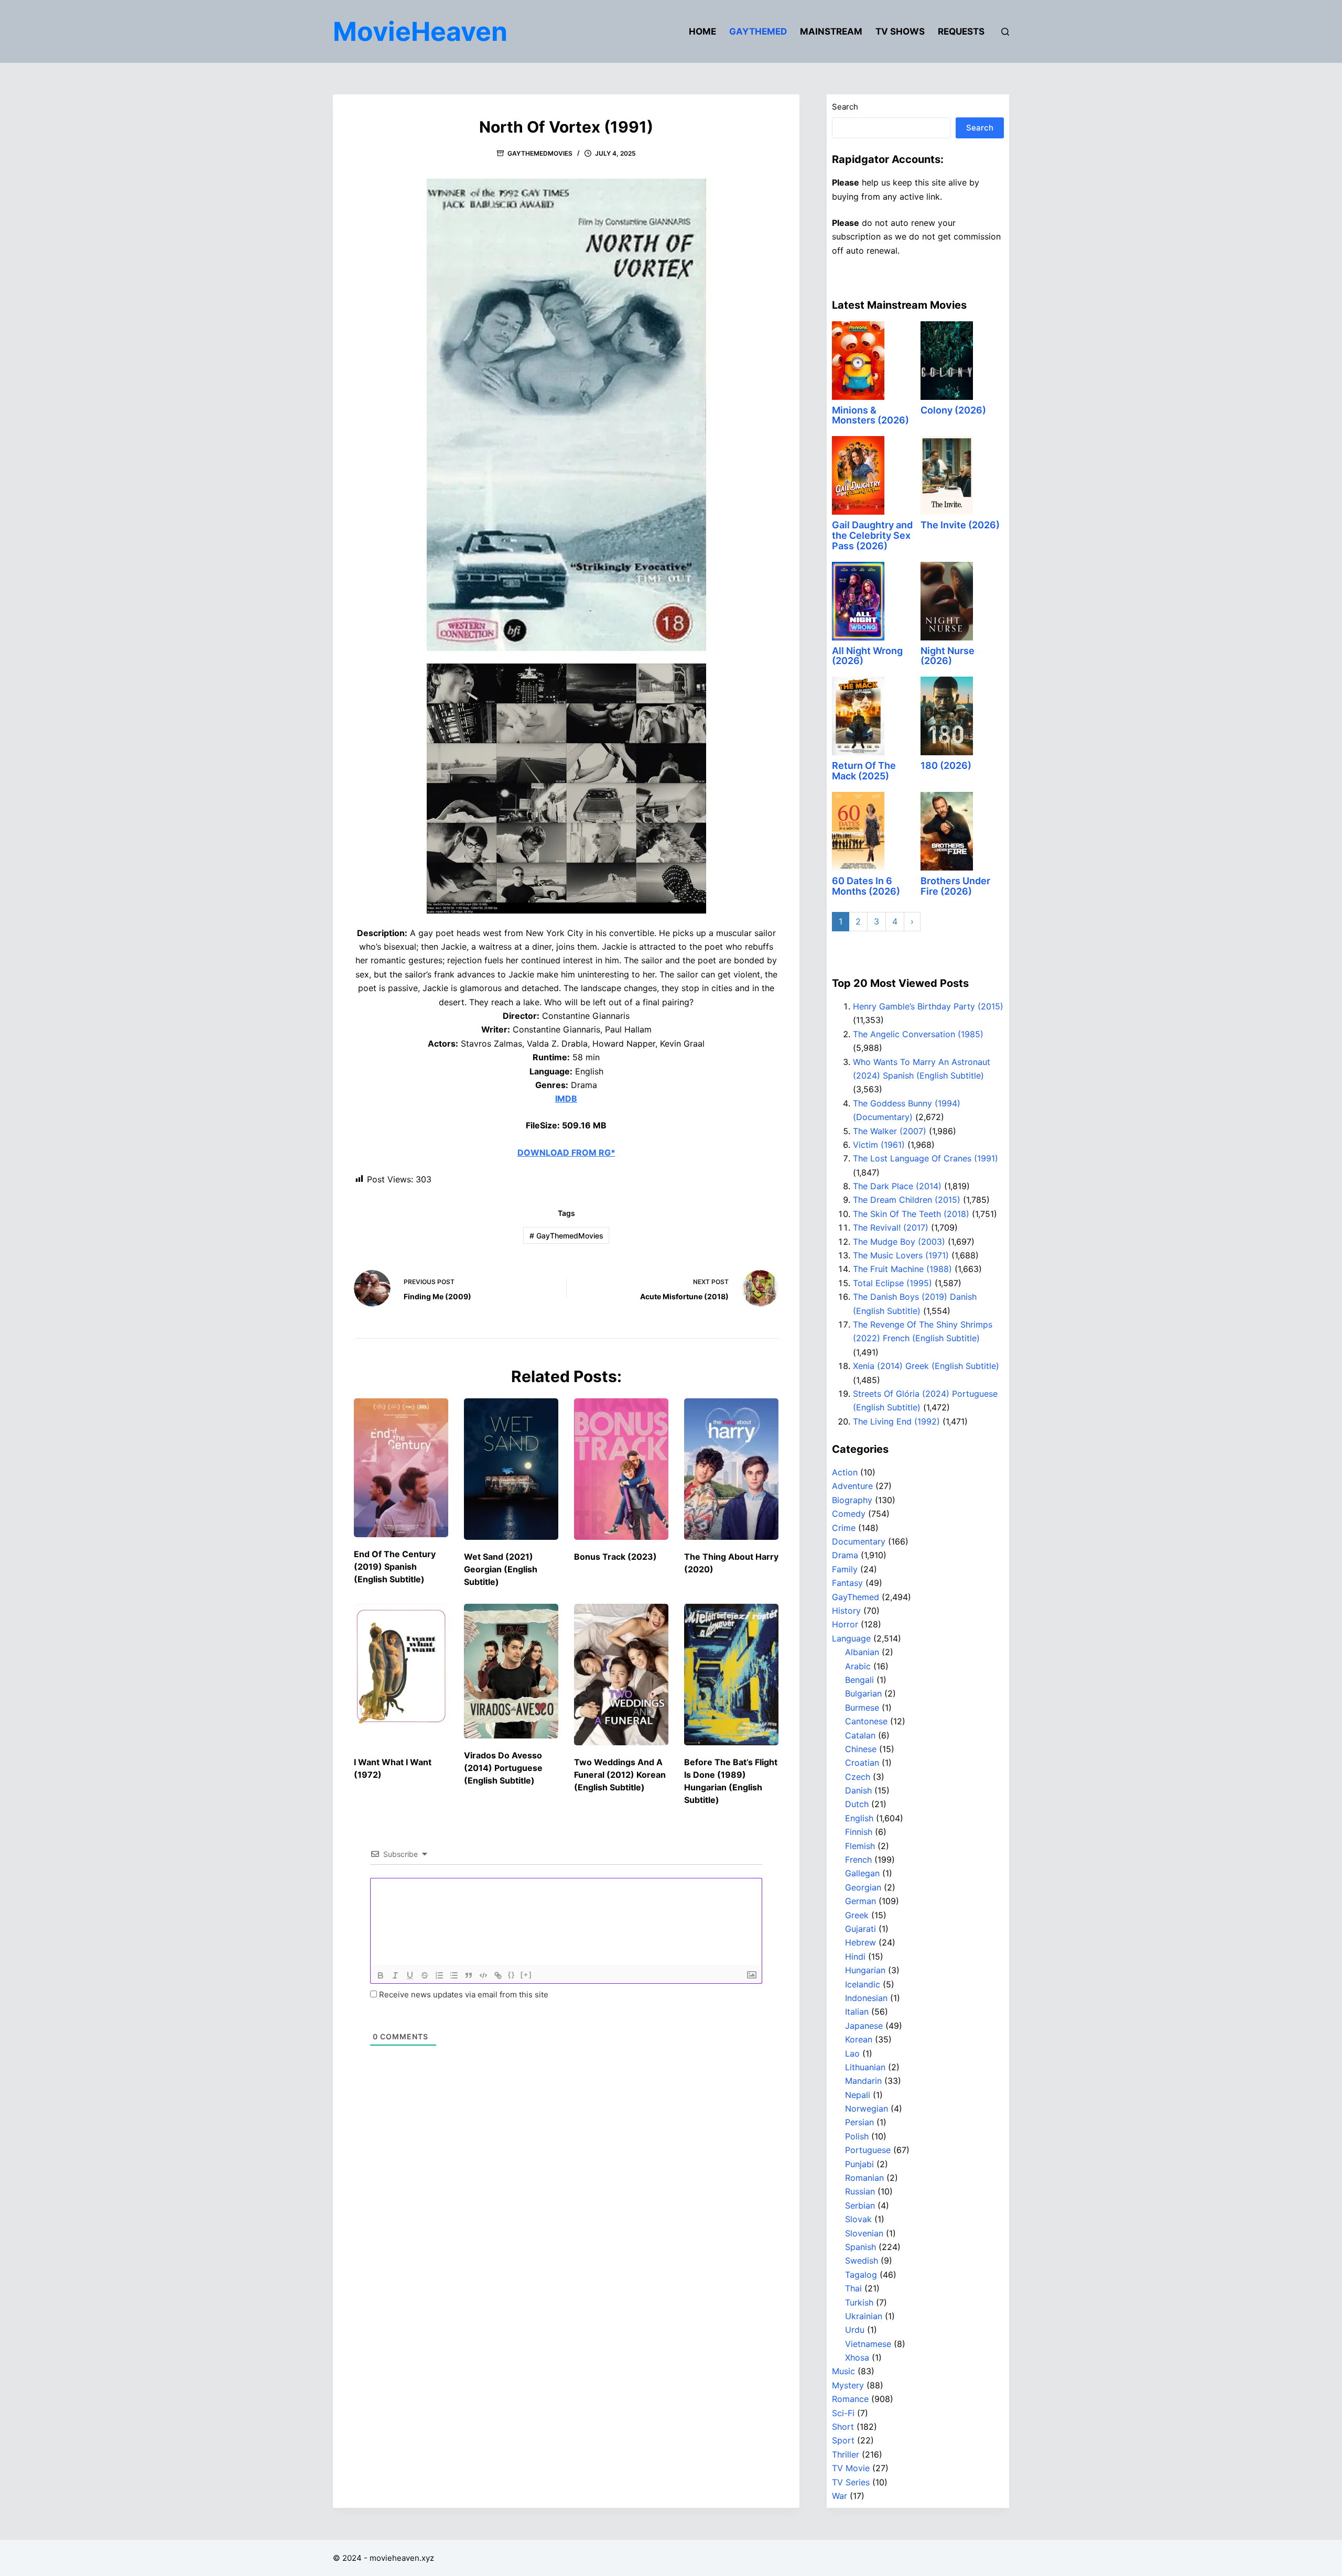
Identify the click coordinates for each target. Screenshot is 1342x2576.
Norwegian (867, 2108)
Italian (857, 2012)
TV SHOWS (900, 31)
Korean (859, 2039)
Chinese (861, 1749)
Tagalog (861, 2275)
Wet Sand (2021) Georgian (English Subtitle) (501, 1569)
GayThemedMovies (540, 153)
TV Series (851, 2482)
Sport (843, 2440)
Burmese (862, 1708)
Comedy (849, 1514)
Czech (858, 1777)
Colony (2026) (953, 410)
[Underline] (410, 1975)
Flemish (860, 1846)
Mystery (848, 2385)
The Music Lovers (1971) (901, 1255)
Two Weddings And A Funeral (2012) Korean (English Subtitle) (620, 1775)
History (846, 1611)
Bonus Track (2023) (615, 1557)
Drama (845, 1555)
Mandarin (863, 2081)
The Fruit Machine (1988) (902, 1269)
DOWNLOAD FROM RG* (566, 1153)
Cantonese (866, 1721)
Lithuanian (865, 2067)
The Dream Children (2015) (907, 1200)
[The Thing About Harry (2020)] (731, 1469)
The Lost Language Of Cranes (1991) (926, 1158)
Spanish (861, 2247)
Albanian (862, 1652)
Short (843, 2427)
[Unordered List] (454, 1975)
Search (845, 107)
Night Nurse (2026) (948, 656)
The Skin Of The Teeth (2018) (911, 1214)
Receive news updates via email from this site (463, 1995)
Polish (857, 2136)
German (861, 1901)
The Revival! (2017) (891, 1227)
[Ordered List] (439, 1975)
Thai (853, 2288)
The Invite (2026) (960, 525)
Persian (859, 2122)
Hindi (855, 1957)
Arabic (858, 1666)
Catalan (860, 1735)
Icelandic (863, 1984)
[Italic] (395, 1975)
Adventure (852, 1486)
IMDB (566, 1099)
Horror (845, 1624)
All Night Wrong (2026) (867, 656)
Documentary (859, 1541)
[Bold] (381, 1975)
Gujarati (861, 1929)
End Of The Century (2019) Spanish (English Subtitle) (395, 1567)
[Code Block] (483, 1975)
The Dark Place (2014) (897, 1186)
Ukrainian (864, 2316)
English (859, 1818)
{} (512, 1975)
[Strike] (425, 1975)
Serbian (860, 2205)
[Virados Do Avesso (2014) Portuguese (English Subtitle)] (511, 1671)
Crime (844, 1528)
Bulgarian (863, 1693)
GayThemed (758, 31)
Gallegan (862, 1873)
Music (843, 2371)
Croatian (862, 1763)
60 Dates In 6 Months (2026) (866, 886)
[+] (526, 1975)
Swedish (862, 2260)
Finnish (859, 1832)
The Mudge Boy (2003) (899, 1242)
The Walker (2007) (890, 1131)
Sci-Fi (843, 2413)
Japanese (864, 2026)
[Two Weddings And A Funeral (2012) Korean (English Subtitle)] (621, 1675)
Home (702, 31)
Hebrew (861, 1942)
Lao (852, 2053)
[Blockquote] (469, 1975)
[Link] (498, 1975)
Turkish (859, 2302)
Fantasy (847, 1583)
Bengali (859, 1680)
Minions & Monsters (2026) (870, 415)
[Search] (1005, 32)
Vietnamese (868, 2344)
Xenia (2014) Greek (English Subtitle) (926, 1366)
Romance (850, 2399)
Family (845, 1569)
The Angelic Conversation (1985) (918, 1034)
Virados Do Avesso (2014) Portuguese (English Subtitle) (503, 1768)
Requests (961, 31)
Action (845, 1472)
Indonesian (866, 1998)
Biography (852, 1500)
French (858, 1860)
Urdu (855, 2330)
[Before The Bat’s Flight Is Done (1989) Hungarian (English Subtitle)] (731, 1675)
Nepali (858, 2095)
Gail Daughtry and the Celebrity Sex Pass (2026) (872, 535)
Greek (857, 1915)
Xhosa (857, 2357)
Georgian (863, 1887)
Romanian (864, 2178)
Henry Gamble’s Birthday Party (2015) (928, 1006)
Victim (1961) (879, 1145)
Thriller (846, 2454)
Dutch (857, 1804)
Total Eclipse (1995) (892, 1283)
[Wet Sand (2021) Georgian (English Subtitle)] (511, 1469)
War (840, 2496)
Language (851, 1638)
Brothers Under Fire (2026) (955, 886)
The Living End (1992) (896, 1421)
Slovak (858, 2219)
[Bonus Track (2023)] (621, 1469)
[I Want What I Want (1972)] (401, 1675)
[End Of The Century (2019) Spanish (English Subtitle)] (401, 1468)
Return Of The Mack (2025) (864, 771)
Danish (858, 1790)
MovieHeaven (420, 31)
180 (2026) (946, 765)
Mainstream (831, 31)
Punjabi (859, 2164)
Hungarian (865, 1970)
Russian (860, 2191)
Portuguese (868, 2150)
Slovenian (864, 2233)
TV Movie (851, 2468)
